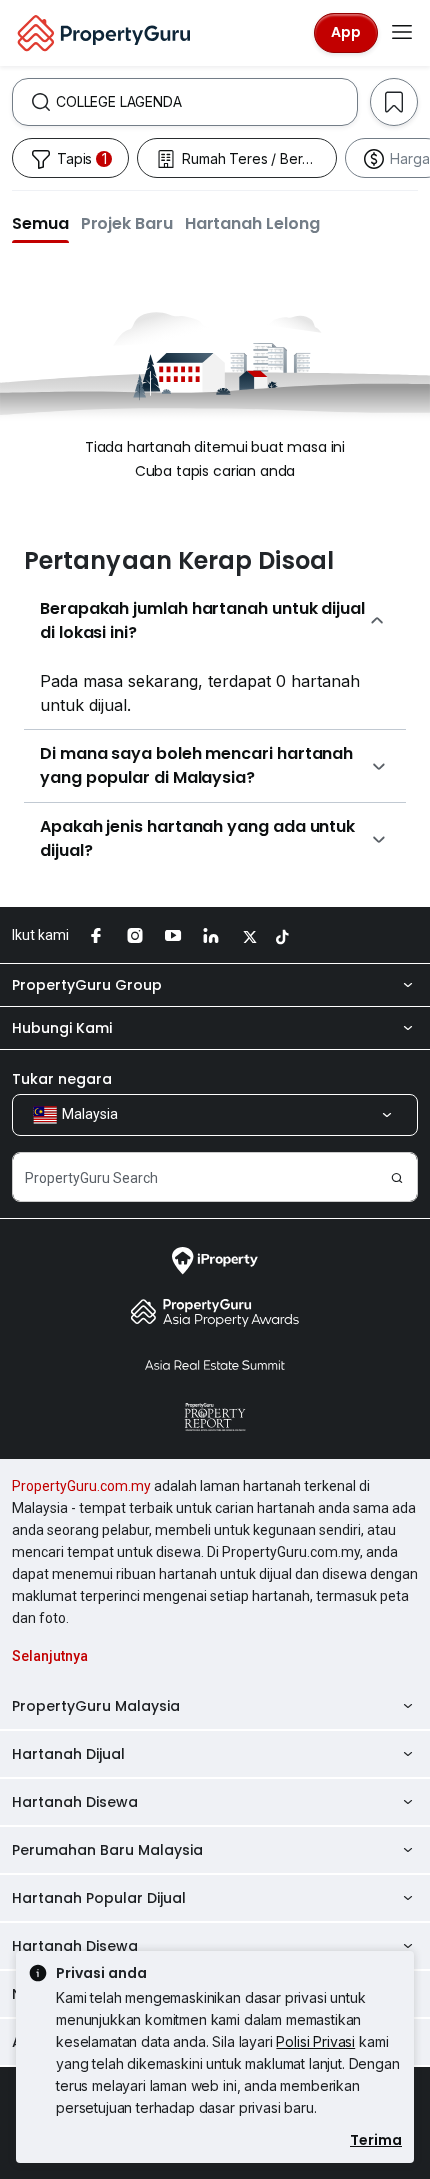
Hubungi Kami (62, 1028)
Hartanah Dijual (68, 1754)
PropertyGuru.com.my (81, 1486)
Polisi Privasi (315, 2041)
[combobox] (206, 102)
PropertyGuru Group (87, 985)
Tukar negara (62, 1079)
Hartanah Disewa (75, 1802)
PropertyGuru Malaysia (96, 1706)
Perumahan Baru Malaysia (107, 1850)
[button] (40, 223)
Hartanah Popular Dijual (99, 1898)
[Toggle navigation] (402, 33)
